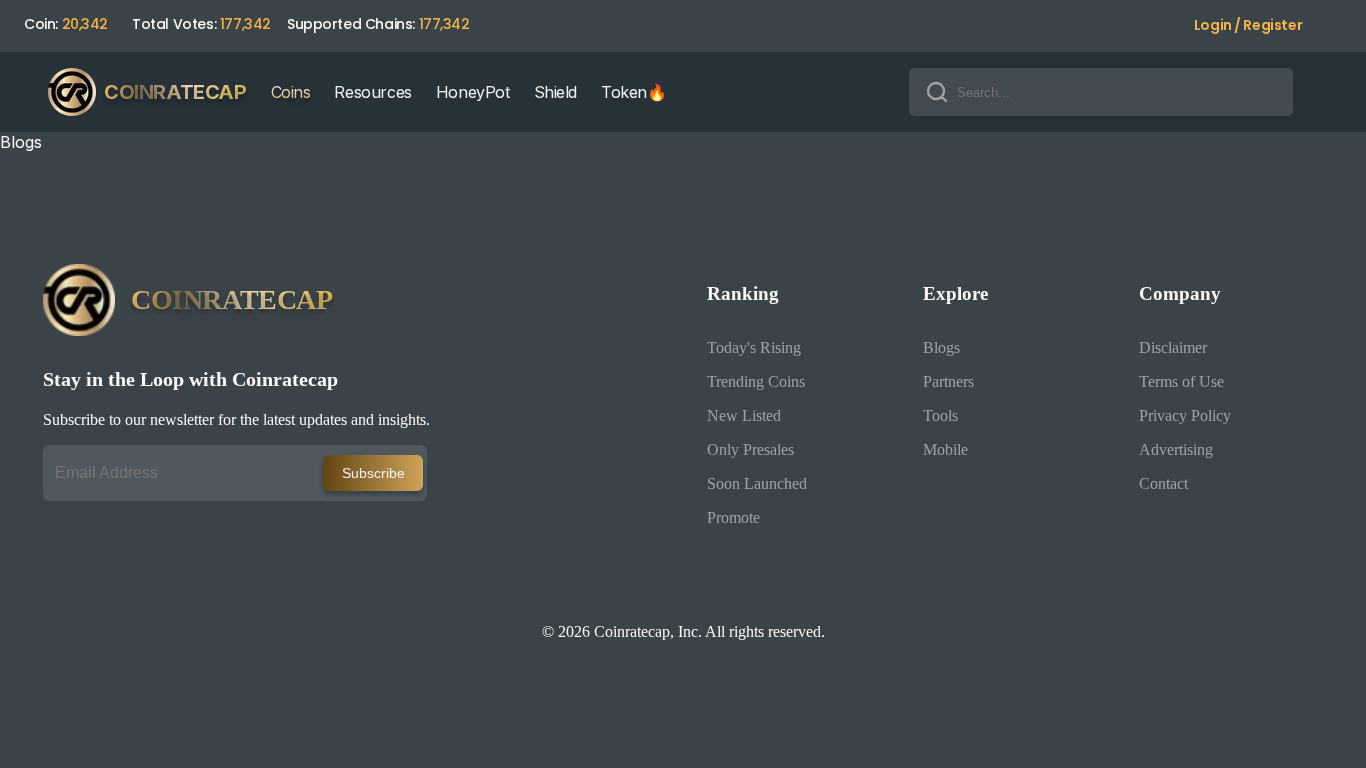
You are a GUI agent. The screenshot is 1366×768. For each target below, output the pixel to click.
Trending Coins (756, 381)
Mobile (945, 449)
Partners (948, 381)
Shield (556, 92)
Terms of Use (1181, 381)
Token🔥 (634, 92)
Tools (940, 415)
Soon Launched (757, 483)
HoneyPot (473, 92)
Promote (733, 517)
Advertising (1176, 449)
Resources (372, 92)
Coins (291, 92)
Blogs (941, 347)
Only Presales (750, 449)
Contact (1163, 483)
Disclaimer (1173, 347)
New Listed (744, 415)
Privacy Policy (1185, 415)
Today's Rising (754, 347)
